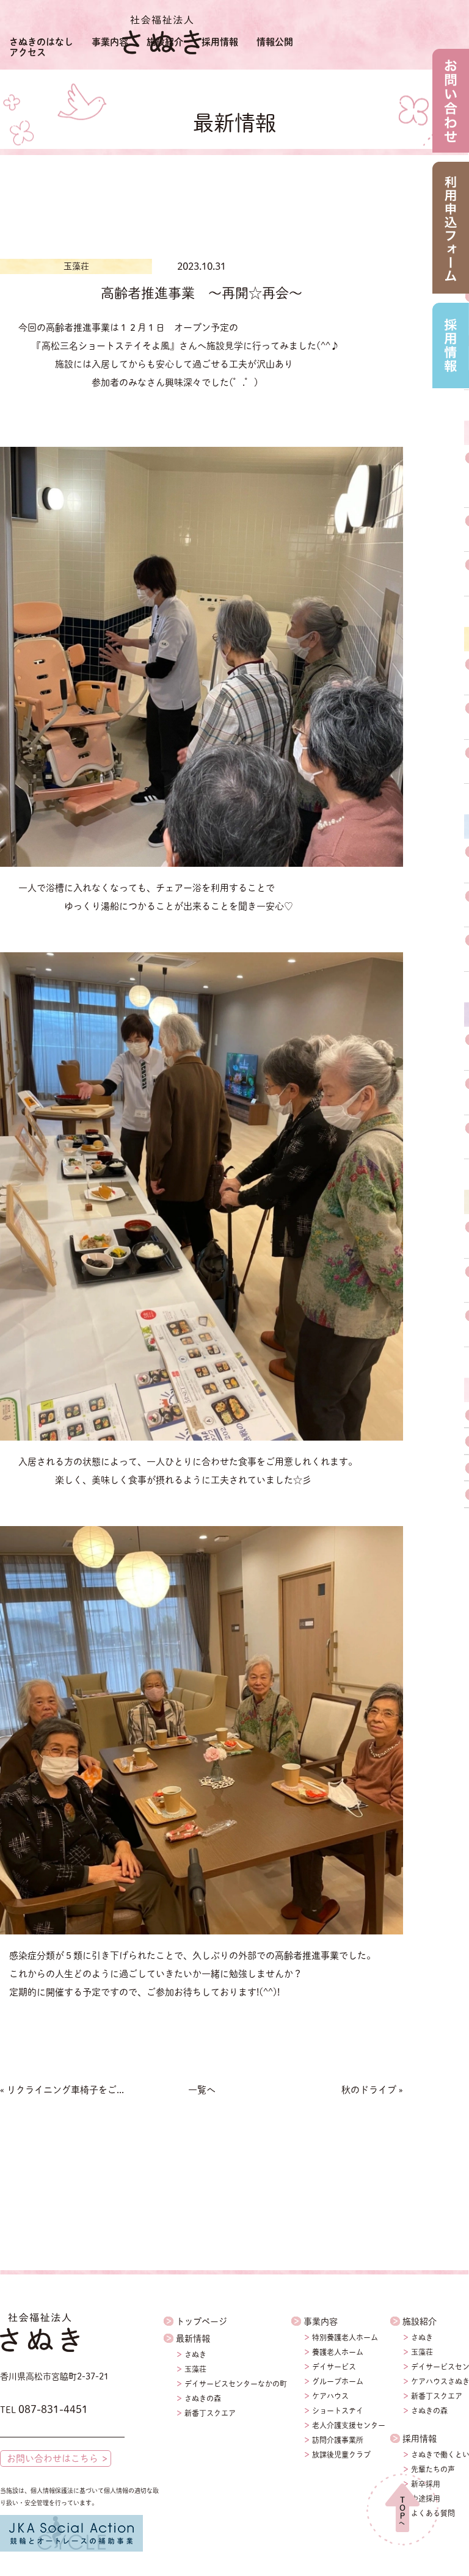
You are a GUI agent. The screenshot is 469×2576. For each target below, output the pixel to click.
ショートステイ (338, 2411)
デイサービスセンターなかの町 (236, 2384)
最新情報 (193, 2339)
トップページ (202, 2321)
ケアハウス (330, 2396)
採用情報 (220, 42)
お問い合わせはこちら (53, 2458)
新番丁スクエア (210, 2413)
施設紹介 (165, 42)
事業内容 (110, 42)
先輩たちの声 (433, 2469)
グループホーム (338, 2381)
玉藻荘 (195, 2369)
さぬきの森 (203, 2398)
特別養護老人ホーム (345, 2337)
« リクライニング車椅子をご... (62, 2090)
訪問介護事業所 (338, 2440)
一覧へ (202, 2090)
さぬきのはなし (41, 42)
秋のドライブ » (372, 2090)
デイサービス (334, 2367)
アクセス (27, 52)
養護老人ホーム (338, 2352)
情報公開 (275, 42)
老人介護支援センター (349, 2425)
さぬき (195, 2354)
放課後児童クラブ (341, 2455)
